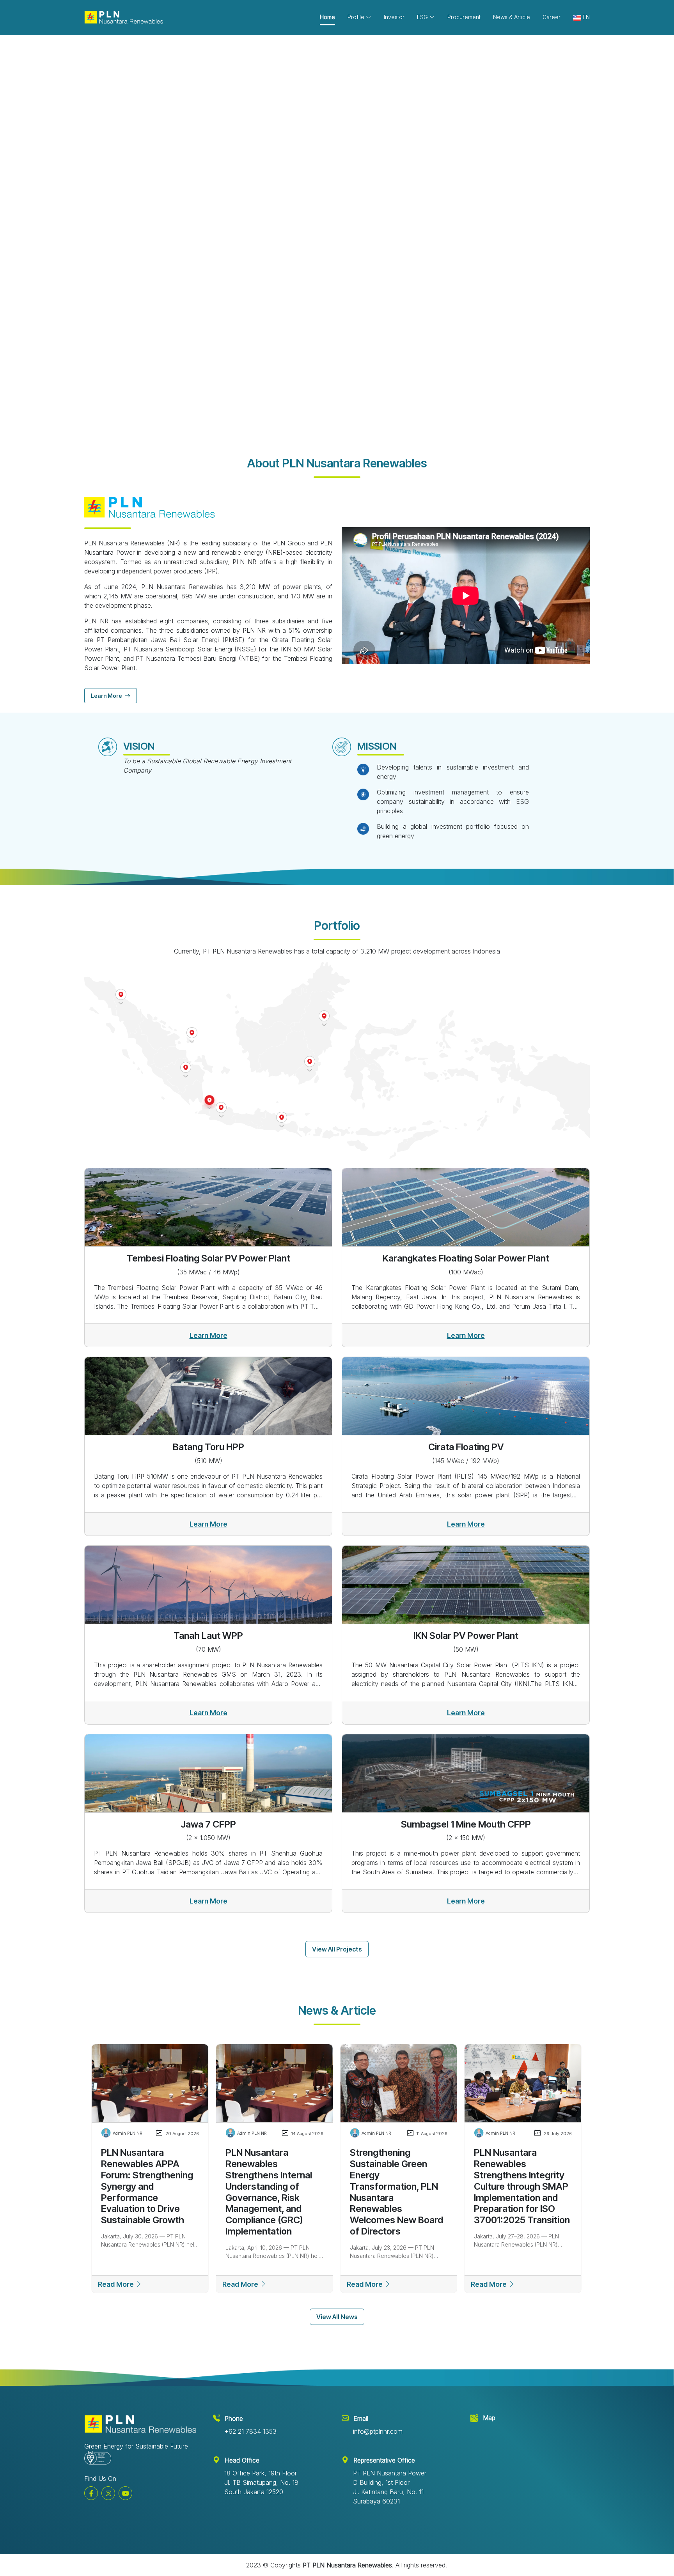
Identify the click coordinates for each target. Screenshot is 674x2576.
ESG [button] (423, 17)
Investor (394, 17)
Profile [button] (357, 17)
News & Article (512, 17)
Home (327, 17)
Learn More (113, 264)
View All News (337, 2317)
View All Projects (337, 1949)
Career (552, 17)
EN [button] (585, 17)
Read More (117, 2284)
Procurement (464, 17)
